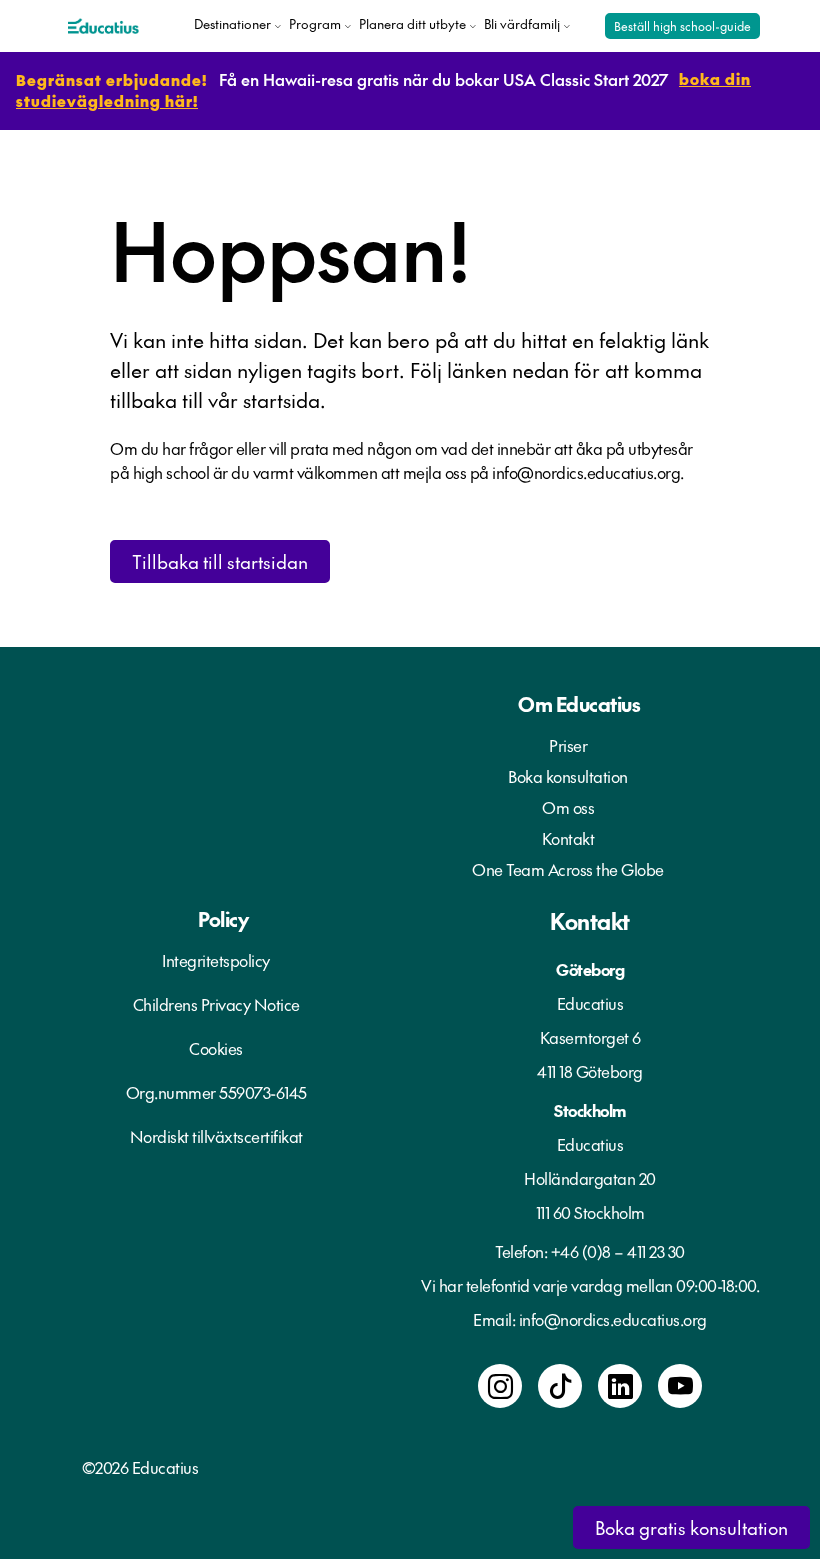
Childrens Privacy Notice (216, 1004)
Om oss (568, 807)
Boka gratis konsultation (691, 1527)
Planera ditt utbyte (412, 24)
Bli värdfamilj (522, 24)
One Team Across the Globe (568, 869)
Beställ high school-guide (682, 26)
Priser (568, 745)
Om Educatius (579, 704)
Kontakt (568, 838)
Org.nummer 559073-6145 (216, 1092)
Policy (223, 919)
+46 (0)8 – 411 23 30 (618, 1251)
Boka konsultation (568, 776)
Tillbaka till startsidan (220, 561)
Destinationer (232, 24)
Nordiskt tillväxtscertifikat (216, 1136)
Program (315, 24)
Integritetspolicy (216, 960)
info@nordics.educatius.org (613, 1319)
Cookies (216, 1048)
